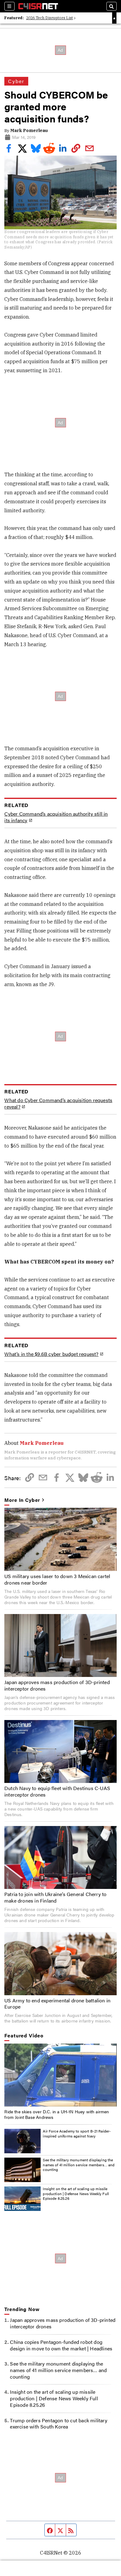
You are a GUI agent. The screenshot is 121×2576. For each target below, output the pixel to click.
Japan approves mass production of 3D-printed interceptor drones (57, 1685)
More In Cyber (22, 1500)
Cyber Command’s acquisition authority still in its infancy (56, 817)
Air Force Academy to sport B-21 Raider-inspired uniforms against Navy (77, 2133)
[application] (60, 2075)
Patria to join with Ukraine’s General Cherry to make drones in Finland (55, 1897)
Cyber (16, 81)
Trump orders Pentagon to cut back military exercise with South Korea (58, 2424)
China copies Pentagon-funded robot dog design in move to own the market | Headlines (61, 2345)
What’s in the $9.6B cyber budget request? (51, 1354)
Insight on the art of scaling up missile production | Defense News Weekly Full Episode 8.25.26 (76, 2193)
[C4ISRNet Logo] (38, 6)
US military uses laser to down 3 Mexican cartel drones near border (57, 1579)
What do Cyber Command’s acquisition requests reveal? (58, 1104)
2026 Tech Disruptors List (49, 18)
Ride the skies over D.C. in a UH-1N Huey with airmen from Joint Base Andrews (57, 2114)
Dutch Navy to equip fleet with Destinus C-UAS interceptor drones (57, 1791)
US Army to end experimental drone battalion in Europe (57, 2004)
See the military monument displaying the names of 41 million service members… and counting (79, 2165)
